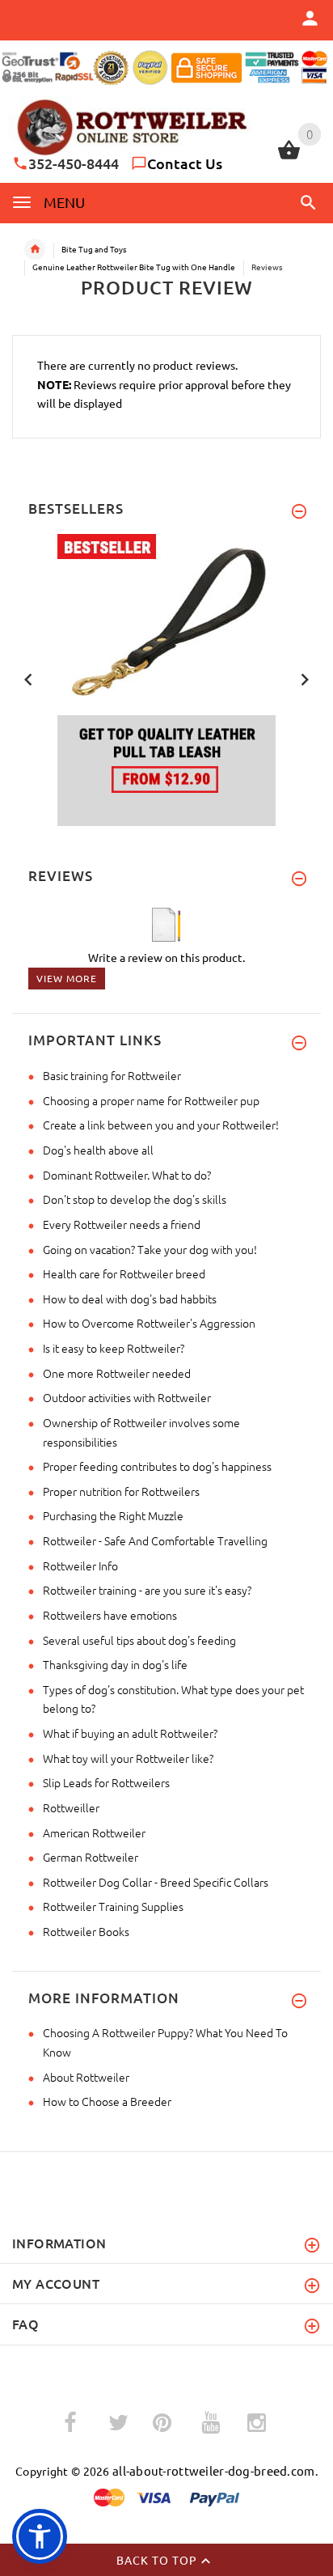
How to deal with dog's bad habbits (130, 1299)
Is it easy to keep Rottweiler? (114, 1348)
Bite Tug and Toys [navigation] (94, 249)
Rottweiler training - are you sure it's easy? (147, 1590)
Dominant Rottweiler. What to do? (127, 1175)
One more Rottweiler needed (117, 1373)
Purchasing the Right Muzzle (113, 1515)
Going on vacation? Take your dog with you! (150, 1249)
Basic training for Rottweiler (112, 1075)
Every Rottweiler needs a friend (122, 1224)
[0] (289, 157)
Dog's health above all (98, 1150)
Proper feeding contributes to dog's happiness (157, 1466)
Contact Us (185, 163)
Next (305, 678)
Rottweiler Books (86, 1931)
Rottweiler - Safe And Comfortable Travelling (155, 1540)
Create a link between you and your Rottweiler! (161, 1125)
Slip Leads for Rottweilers (106, 1782)
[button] (306, 202)
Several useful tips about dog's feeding (139, 1640)
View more (67, 978)
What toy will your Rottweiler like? (128, 1758)
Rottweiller (71, 1807)
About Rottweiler (86, 2077)
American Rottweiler (94, 1832)
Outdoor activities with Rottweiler (127, 1397)
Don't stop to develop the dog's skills (135, 1199)
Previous (28, 678)
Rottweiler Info (80, 1566)
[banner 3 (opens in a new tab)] (166, 678)
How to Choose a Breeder (107, 2101)
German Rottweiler (91, 1857)
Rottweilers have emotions (110, 1615)
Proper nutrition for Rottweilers (121, 1491)
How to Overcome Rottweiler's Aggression (149, 1323)
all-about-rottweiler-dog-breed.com (214, 2470)
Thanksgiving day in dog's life (115, 1664)
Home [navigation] (35, 249)
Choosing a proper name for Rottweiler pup (151, 1100)
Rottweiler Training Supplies (113, 1906)
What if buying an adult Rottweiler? (130, 1733)
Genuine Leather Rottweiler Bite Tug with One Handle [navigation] (134, 267)
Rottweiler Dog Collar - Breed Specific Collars (156, 1882)
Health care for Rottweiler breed (124, 1273)
